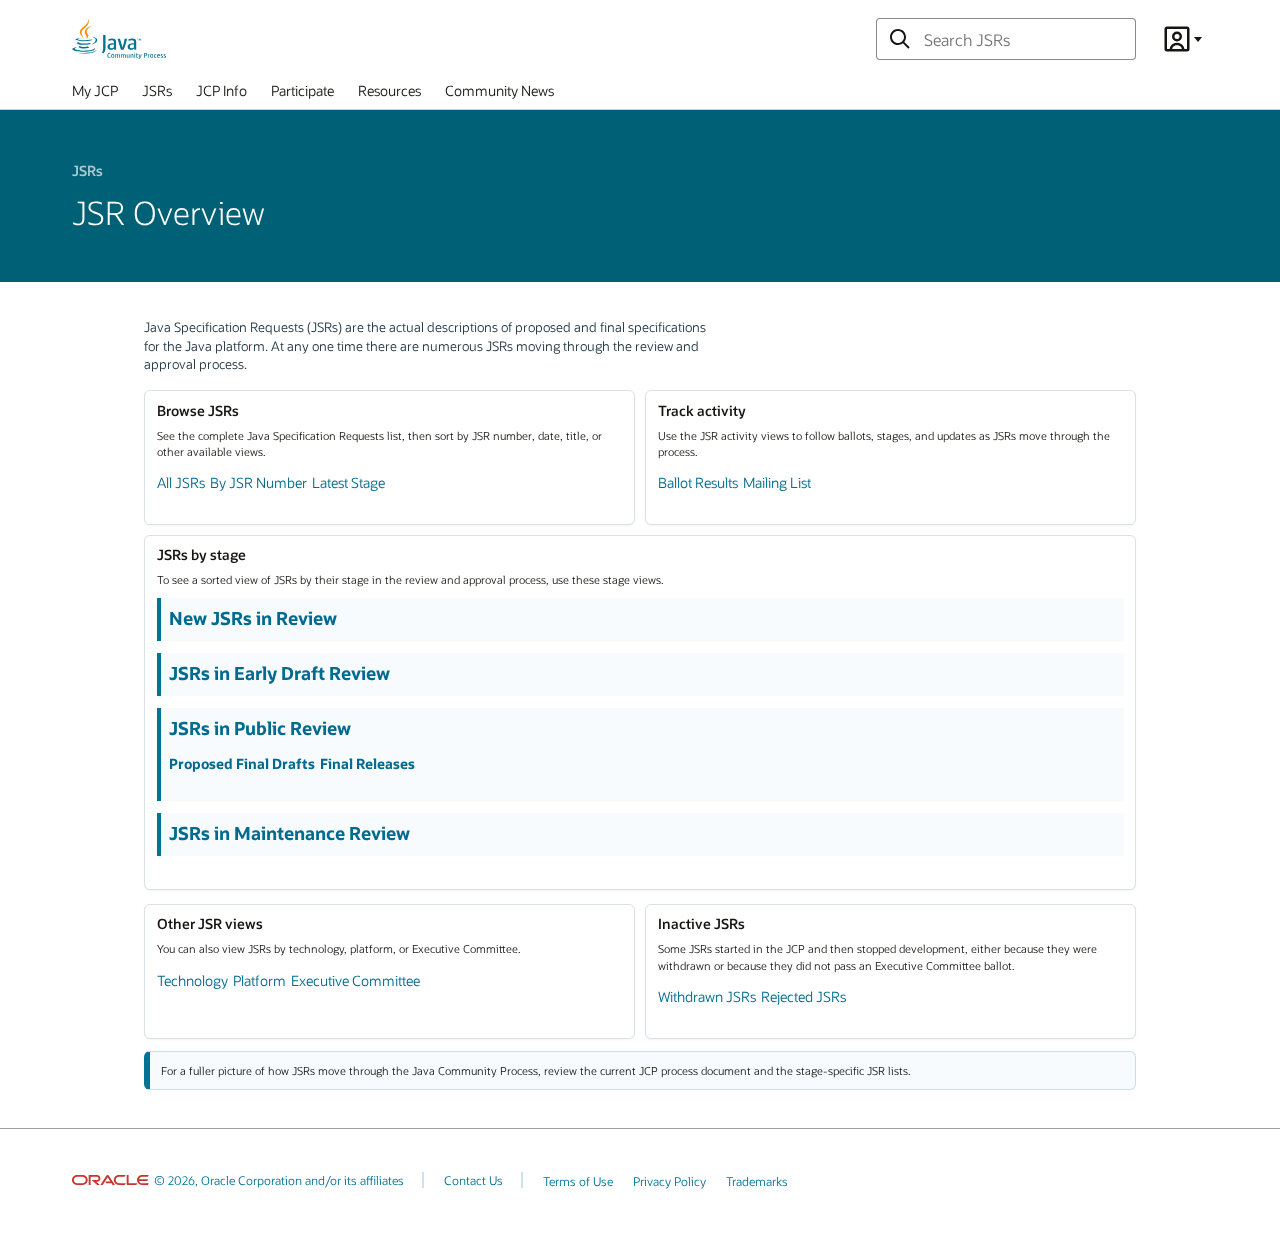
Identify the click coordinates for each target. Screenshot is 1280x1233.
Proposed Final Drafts (242, 763)
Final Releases (367, 763)
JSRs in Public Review (260, 728)
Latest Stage (348, 482)
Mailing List (777, 482)
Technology (192, 980)
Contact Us (473, 1180)
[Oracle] (110, 1180)
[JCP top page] (119, 39)
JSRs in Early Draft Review (279, 673)
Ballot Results (698, 482)
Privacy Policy (669, 1181)
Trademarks (757, 1181)
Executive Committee (355, 980)
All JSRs (181, 482)
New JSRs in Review (253, 618)
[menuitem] (95, 95)
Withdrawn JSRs (707, 996)
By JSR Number (258, 482)
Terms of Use (578, 1181)
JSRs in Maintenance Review (289, 833)
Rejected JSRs (803, 996)
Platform (259, 980)
